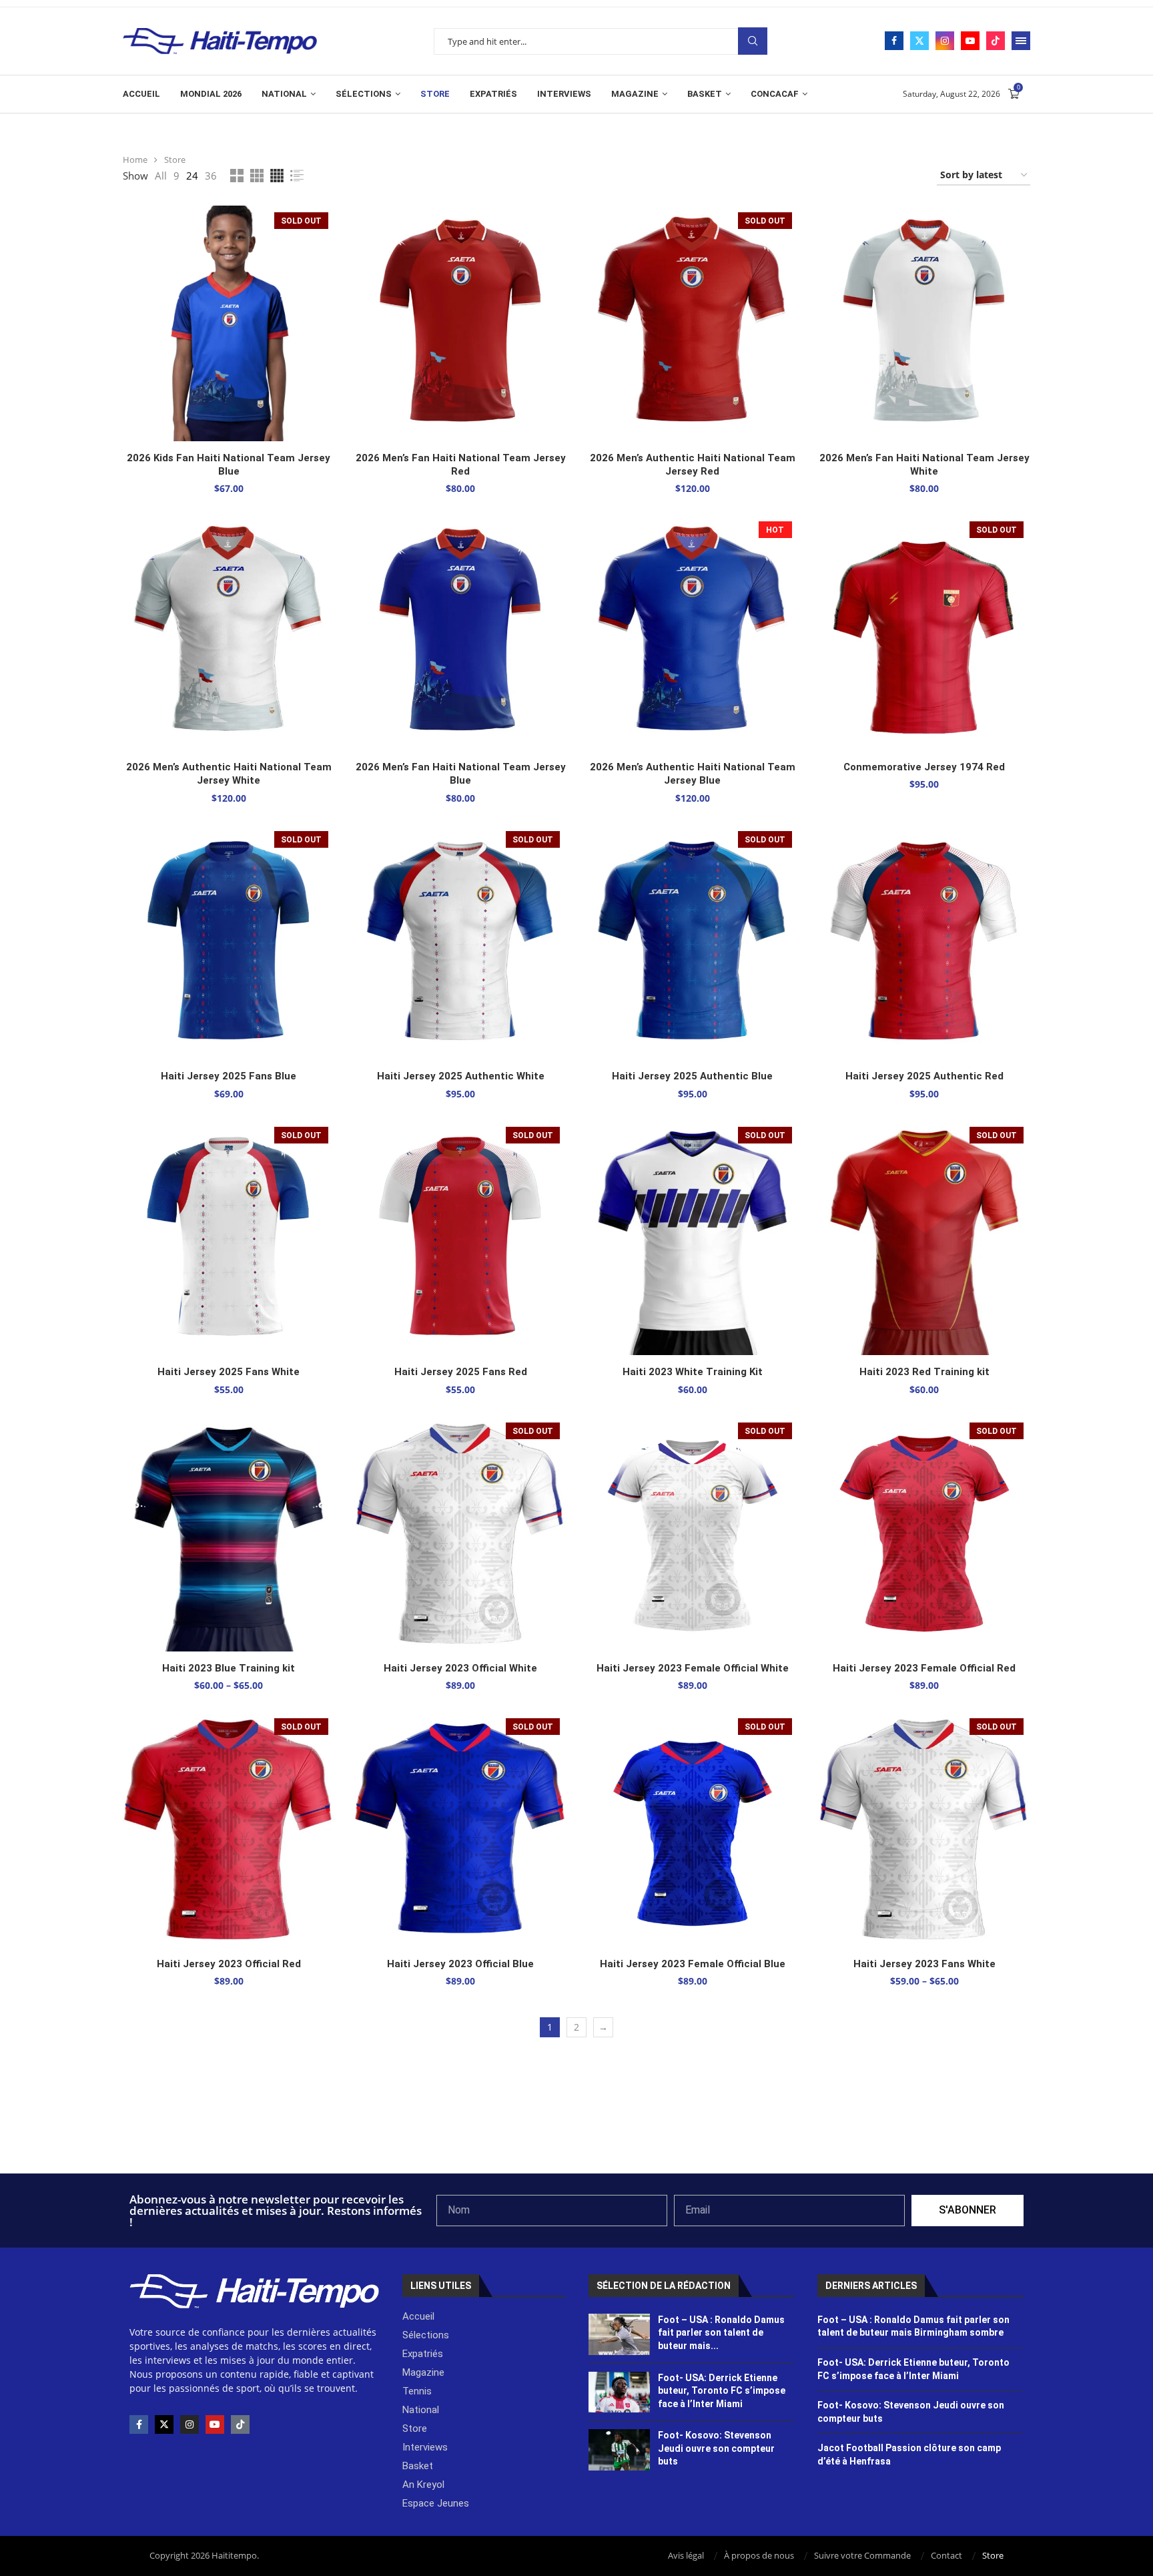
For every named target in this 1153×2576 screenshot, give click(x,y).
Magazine (635, 94)
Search (753, 41)
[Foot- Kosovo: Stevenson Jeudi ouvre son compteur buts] (620, 2450)
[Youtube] (970, 41)
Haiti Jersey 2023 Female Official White (693, 1668)
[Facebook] (894, 41)
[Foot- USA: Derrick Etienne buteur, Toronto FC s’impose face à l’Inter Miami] (620, 2392)
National (284, 94)
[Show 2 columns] (237, 176)
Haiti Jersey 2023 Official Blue (460, 1964)
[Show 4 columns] (277, 176)
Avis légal (686, 2555)
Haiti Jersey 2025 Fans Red (461, 1372)
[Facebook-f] (139, 2424)
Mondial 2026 (211, 94)
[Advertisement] (576, 2137)
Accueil (141, 94)
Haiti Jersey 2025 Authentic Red (924, 1076)
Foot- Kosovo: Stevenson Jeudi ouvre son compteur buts (716, 2448)
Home (135, 160)
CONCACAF (775, 94)
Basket (705, 94)
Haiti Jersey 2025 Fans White (229, 1372)
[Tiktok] (996, 41)
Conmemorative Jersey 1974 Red (924, 767)
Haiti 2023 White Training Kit (693, 1372)
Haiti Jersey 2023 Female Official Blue (693, 1964)
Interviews (564, 94)
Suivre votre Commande (862, 2555)
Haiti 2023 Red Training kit (924, 1372)
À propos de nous (759, 2555)
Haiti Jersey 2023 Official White (460, 1668)
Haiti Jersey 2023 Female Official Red (924, 1668)
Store (435, 94)
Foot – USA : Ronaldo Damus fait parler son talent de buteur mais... (721, 2333)
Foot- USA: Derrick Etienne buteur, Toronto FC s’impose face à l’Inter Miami (722, 2391)
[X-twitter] (164, 2424)
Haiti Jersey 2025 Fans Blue (229, 1076)
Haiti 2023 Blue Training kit (229, 1668)
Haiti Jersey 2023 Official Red (229, 1964)
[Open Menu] (1021, 41)
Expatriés (493, 94)
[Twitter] (919, 41)
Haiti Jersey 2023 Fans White (924, 1964)
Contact (946, 2555)
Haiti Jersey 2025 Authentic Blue (692, 1076)
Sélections (364, 94)
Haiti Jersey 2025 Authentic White (461, 1076)
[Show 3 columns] (257, 176)
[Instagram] (945, 41)
